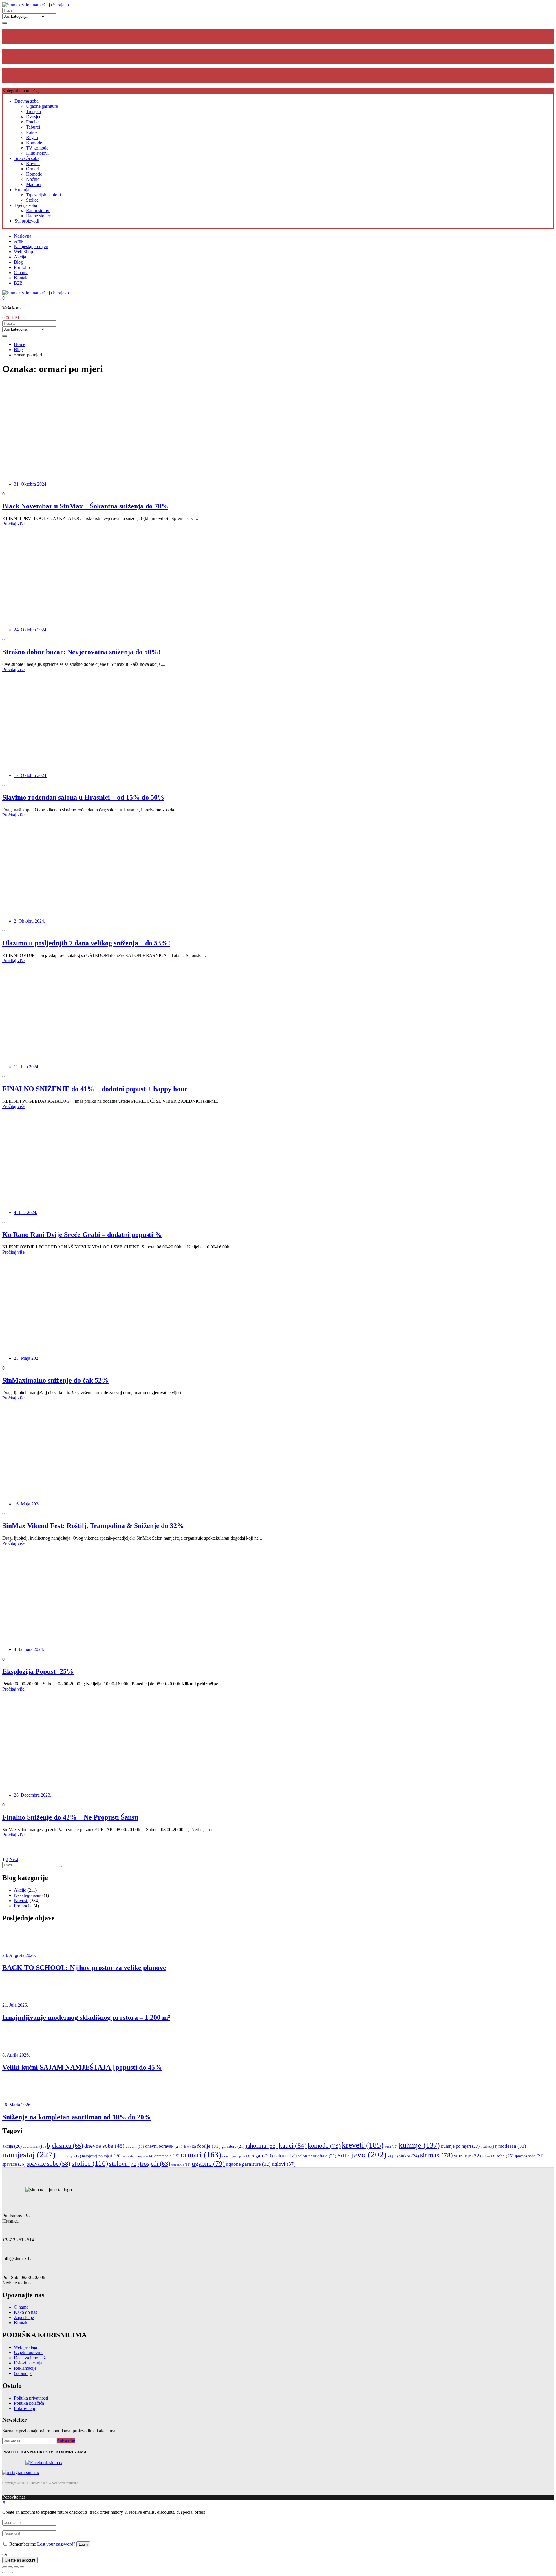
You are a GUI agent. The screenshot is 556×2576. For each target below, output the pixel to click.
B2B (18, 283)
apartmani (34, 2147)
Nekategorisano (28, 1895)
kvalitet (489, 2147)
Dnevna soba (26, 101)
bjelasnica (65, 2146)
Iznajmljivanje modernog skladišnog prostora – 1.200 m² (86, 2017)
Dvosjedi (34, 117)
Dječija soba (26, 205)
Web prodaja (25, 2347)
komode (324, 2146)
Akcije (20, 1890)
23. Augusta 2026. (19, 1955)
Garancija (23, 2373)
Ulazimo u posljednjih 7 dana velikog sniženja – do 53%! (86, 943)
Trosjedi (33, 111)
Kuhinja (22, 190)
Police (32, 132)
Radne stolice (38, 216)
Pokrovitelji (24, 2408)
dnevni (135, 2147)
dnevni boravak (164, 2146)
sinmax (437, 2155)
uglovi (284, 2164)
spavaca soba (529, 2156)
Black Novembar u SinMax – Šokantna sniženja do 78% (85, 506)
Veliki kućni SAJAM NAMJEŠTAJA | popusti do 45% (82, 2067)
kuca (391, 2147)
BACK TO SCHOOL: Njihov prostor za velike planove (84, 1968)
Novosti (21, 1900)
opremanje (167, 2156)
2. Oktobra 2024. (30, 921)
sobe (505, 2156)
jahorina (262, 2146)
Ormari (33, 169)
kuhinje (419, 2145)
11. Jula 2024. (27, 1067)
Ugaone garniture (42, 106)
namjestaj (29, 2154)
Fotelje (32, 122)
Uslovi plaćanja (28, 2363)
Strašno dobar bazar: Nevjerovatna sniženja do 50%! (81, 652)
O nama (21, 272)
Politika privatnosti (31, 2398)
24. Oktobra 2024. (31, 630)
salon (285, 2155)
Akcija (20, 257)
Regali (32, 137)
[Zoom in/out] (22, 2567)
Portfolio (22, 267)
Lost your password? (56, 2544)
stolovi (124, 2164)
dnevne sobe (104, 2146)
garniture (233, 2146)
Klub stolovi (37, 153)
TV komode (37, 148)
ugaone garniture (248, 2164)
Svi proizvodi (27, 221)
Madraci (34, 184)
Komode (34, 143)
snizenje (468, 2156)
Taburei (33, 127)
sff (393, 2156)
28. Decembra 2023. (33, 1795)
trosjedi (155, 2164)
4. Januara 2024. (29, 1649)
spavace (14, 2164)
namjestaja (69, 2156)
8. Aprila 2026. (16, 2055)
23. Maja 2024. (28, 1358)
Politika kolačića (29, 2403)
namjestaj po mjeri (101, 2156)
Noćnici (33, 179)
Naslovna (23, 236)
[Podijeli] (10, 2567)
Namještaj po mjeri (31, 246)
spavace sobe (49, 2164)
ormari (201, 2155)
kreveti (363, 2145)
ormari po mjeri (236, 2156)
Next (14, 1859)
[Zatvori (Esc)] (5, 2567)
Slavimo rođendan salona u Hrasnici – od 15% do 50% (83, 797)
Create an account (20, 2560)
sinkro (409, 2156)
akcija (12, 2146)
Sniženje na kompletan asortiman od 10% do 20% (77, 2117)
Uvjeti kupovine (29, 2352)
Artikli (20, 241)
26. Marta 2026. (17, 2105)
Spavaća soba (27, 158)
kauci (293, 2145)
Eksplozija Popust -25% (38, 1671)
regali (262, 2156)
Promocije (23, 1906)
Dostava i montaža (31, 2358)
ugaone (208, 2164)
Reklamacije (25, 2368)
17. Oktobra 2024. (31, 775)
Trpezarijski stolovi (43, 195)
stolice (90, 2163)
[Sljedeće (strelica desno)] (10, 2573)
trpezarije (181, 2165)
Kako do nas (25, 2312)
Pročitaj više (13, 524)
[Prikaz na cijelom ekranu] (16, 2567)
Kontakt (21, 278)
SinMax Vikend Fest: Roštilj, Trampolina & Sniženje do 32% (93, 1526)
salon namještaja (317, 2156)
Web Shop (23, 252)
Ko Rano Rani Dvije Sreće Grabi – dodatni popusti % (82, 1235)
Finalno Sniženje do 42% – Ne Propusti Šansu (70, 1817)
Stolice (32, 200)
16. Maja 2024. (28, 1504)
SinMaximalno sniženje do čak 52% (55, 1380)
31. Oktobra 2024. (31, 484)
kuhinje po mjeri (460, 2146)
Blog (18, 262)
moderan (512, 2146)
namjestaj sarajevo (137, 2156)
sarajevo (362, 2155)
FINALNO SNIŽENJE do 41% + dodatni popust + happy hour (95, 1089)
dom (190, 2147)
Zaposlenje (24, 2317)
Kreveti (33, 164)
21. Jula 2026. (15, 2005)
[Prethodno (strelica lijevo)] (5, 2573)
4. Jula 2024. (26, 1212)
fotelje (209, 2146)
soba (489, 2156)
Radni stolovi (38, 210)
